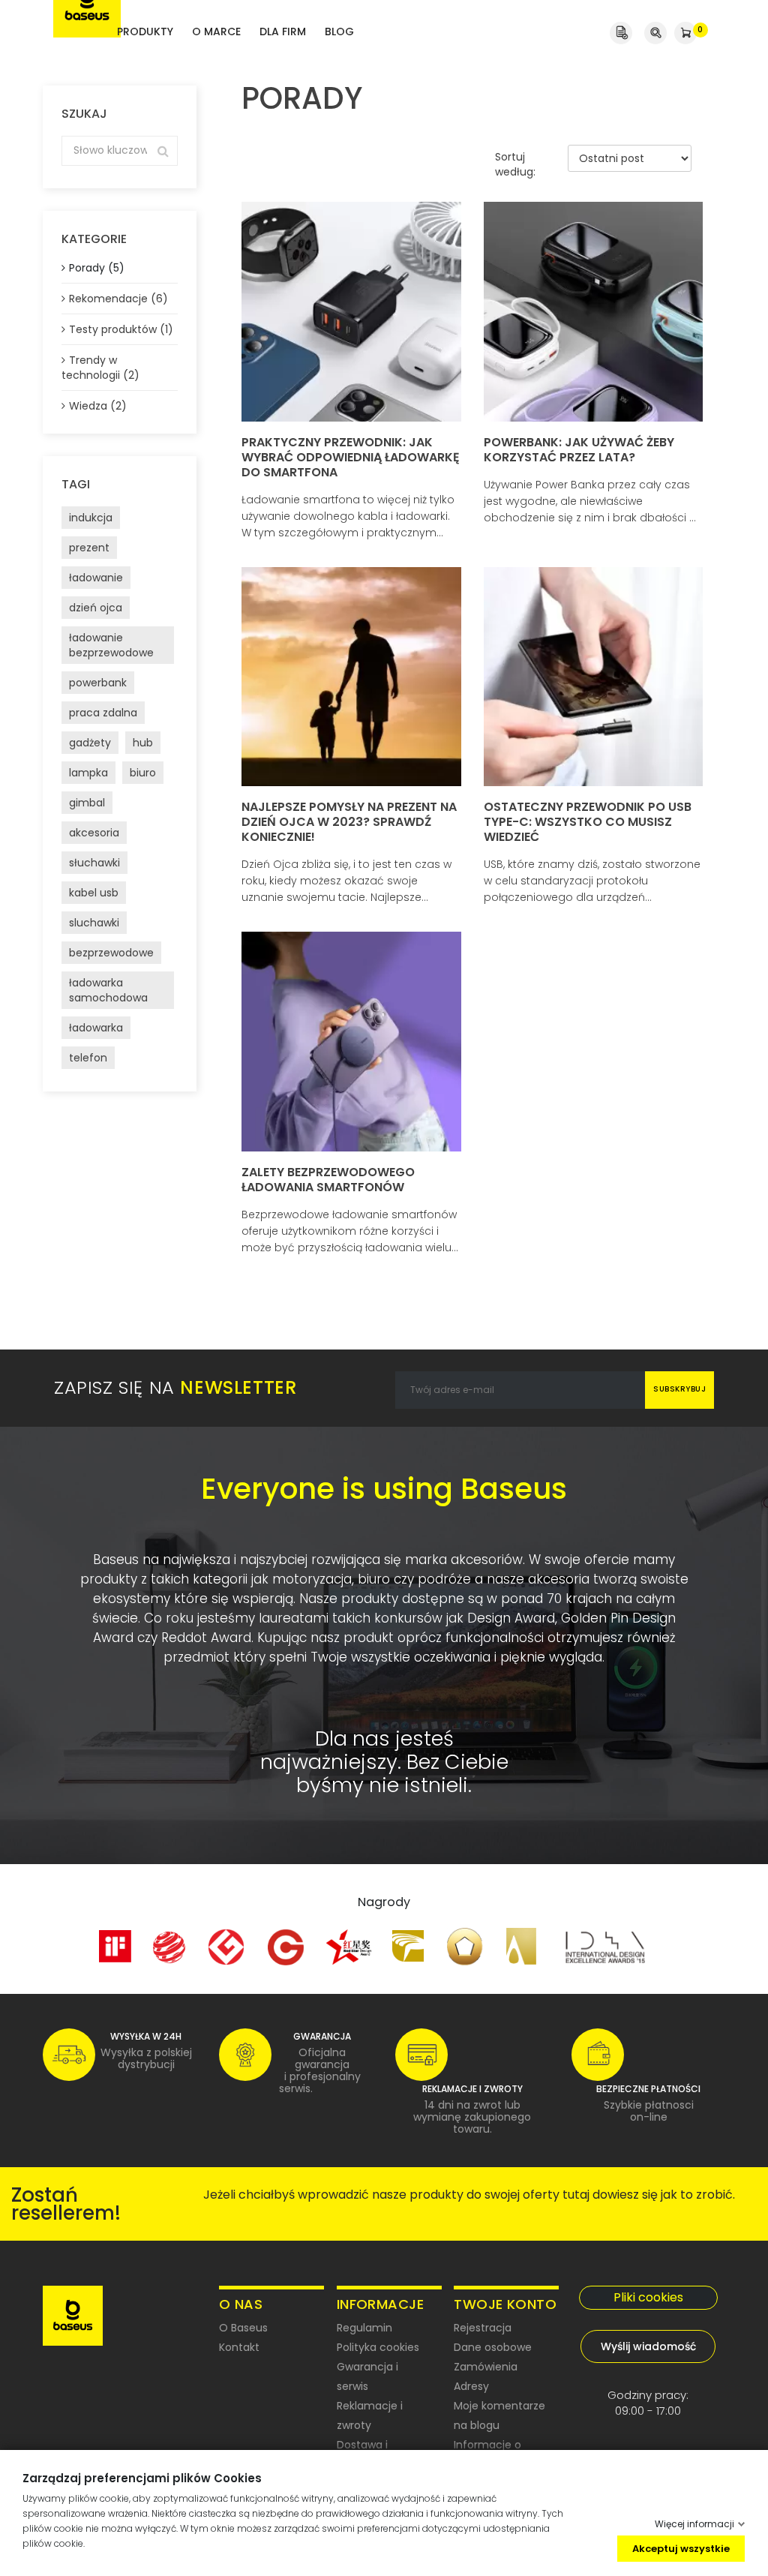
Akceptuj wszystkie (681, 2548)
